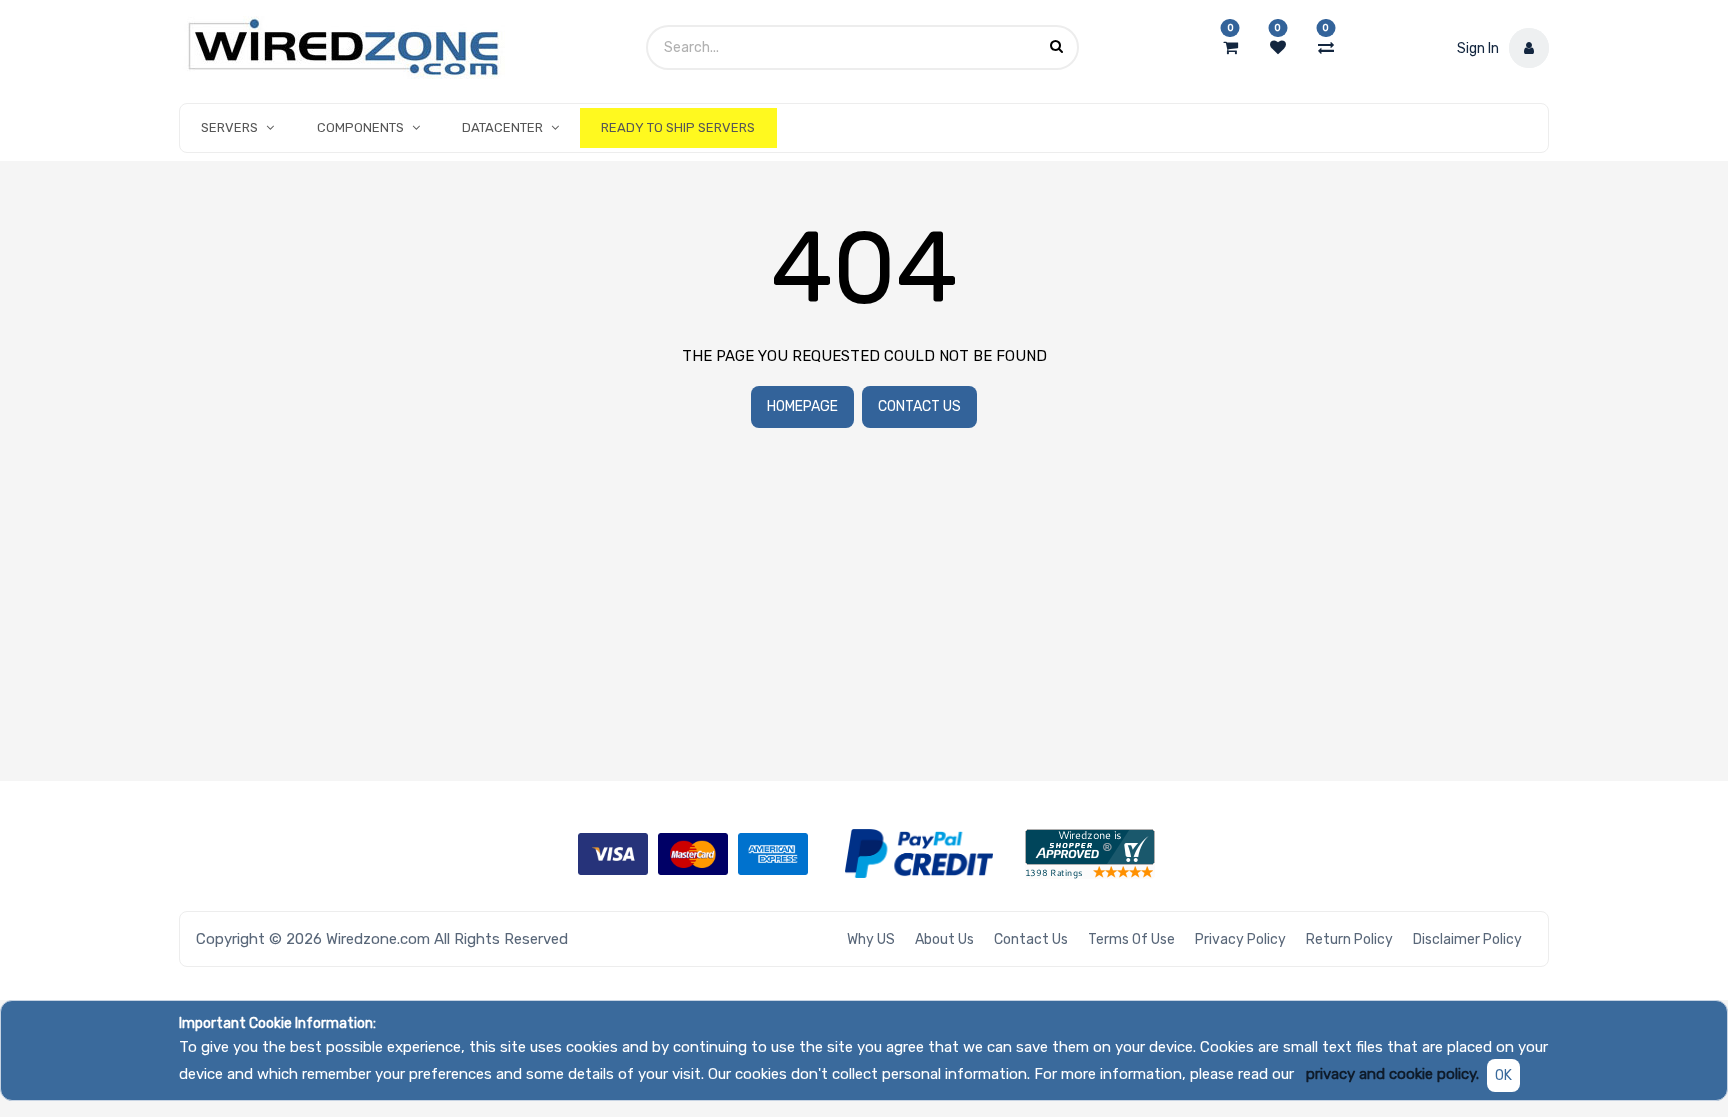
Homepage (802, 406)
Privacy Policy (1240, 939)
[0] (1230, 48)
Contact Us (919, 406)
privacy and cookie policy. (1392, 1074)
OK (1503, 1075)
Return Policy (1349, 939)
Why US (871, 939)
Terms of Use (1131, 939)
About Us (944, 939)
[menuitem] (678, 128)
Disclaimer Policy (1467, 939)
